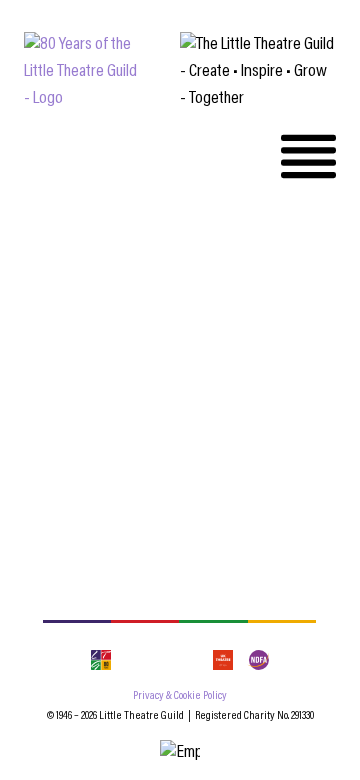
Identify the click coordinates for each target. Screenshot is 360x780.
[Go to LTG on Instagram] (162, 660)
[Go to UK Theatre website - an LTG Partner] (223, 660)
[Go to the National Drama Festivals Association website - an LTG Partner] (258, 660)
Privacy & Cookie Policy (180, 696)
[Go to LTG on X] (192, 660)
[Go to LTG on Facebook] (133, 660)
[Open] (308, 156)
